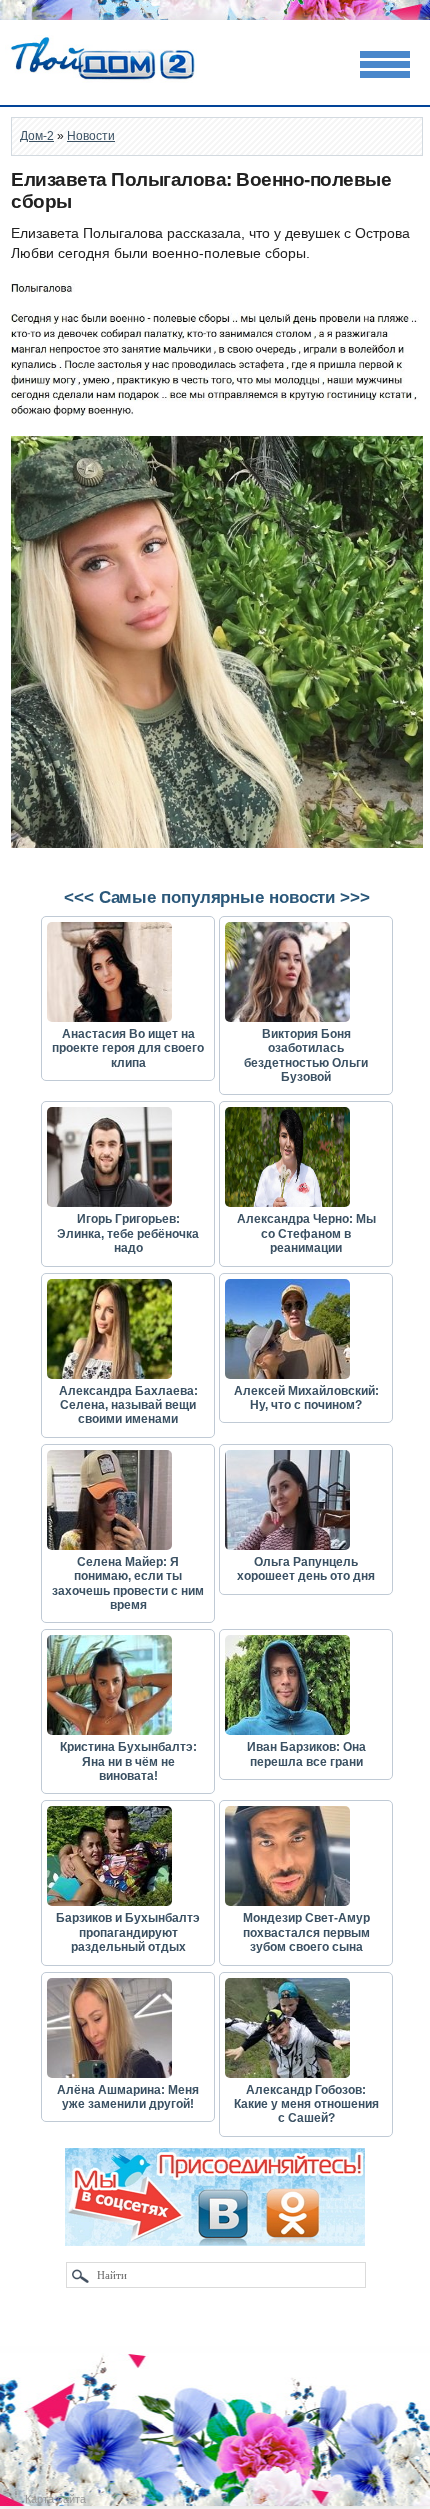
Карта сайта (55, 2499)
